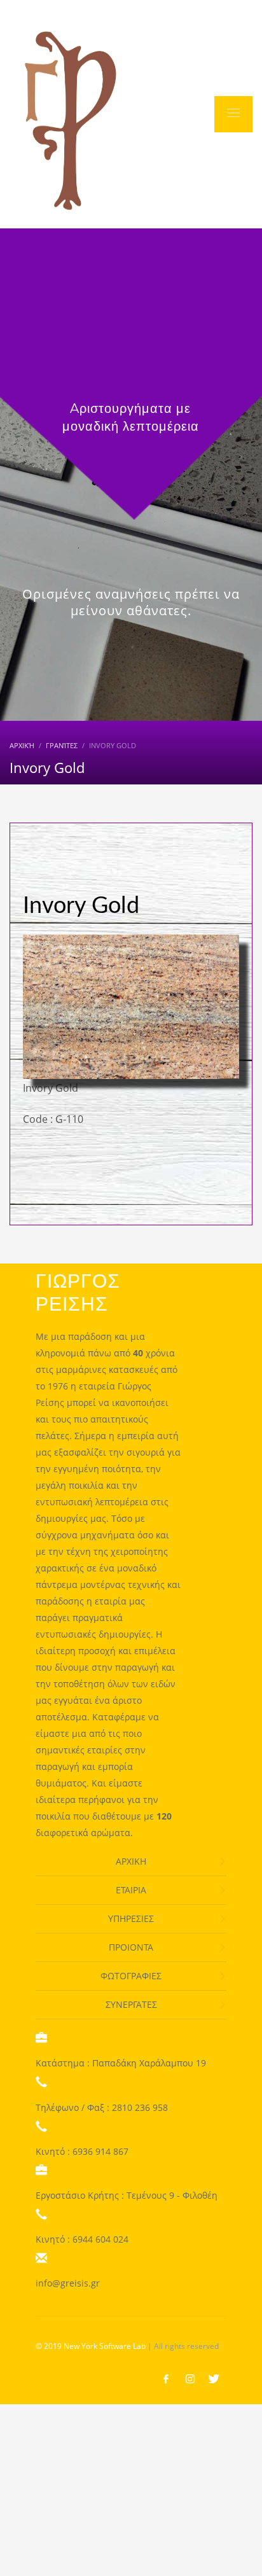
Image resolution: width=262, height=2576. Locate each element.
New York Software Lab (105, 2346)
